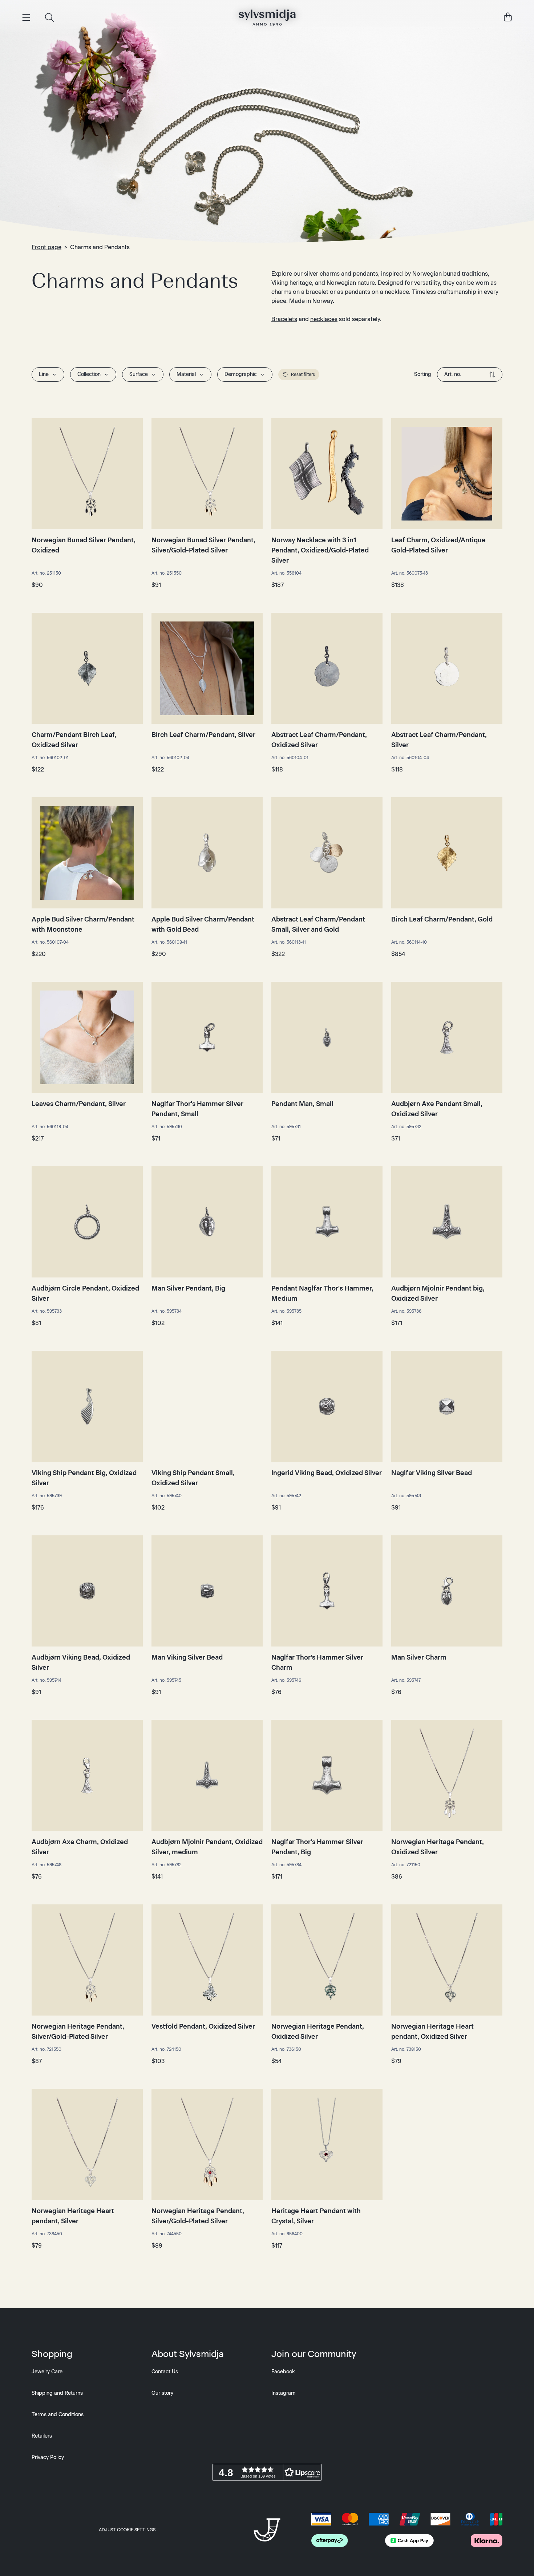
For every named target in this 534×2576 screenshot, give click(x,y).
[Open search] (49, 17)
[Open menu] (26, 17)
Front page (46, 247)
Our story (162, 2393)
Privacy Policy (48, 2457)
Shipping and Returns (57, 2393)
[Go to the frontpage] (267, 17)
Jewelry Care (47, 2372)
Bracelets (284, 319)
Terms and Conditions (58, 2415)
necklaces (324, 319)
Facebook (283, 2372)
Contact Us (165, 2372)
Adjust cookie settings (127, 2530)
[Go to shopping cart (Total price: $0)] (508, 17)
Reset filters (303, 374)
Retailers (42, 2436)
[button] (267, 2472)
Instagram (284, 2393)
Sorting (423, 374)
